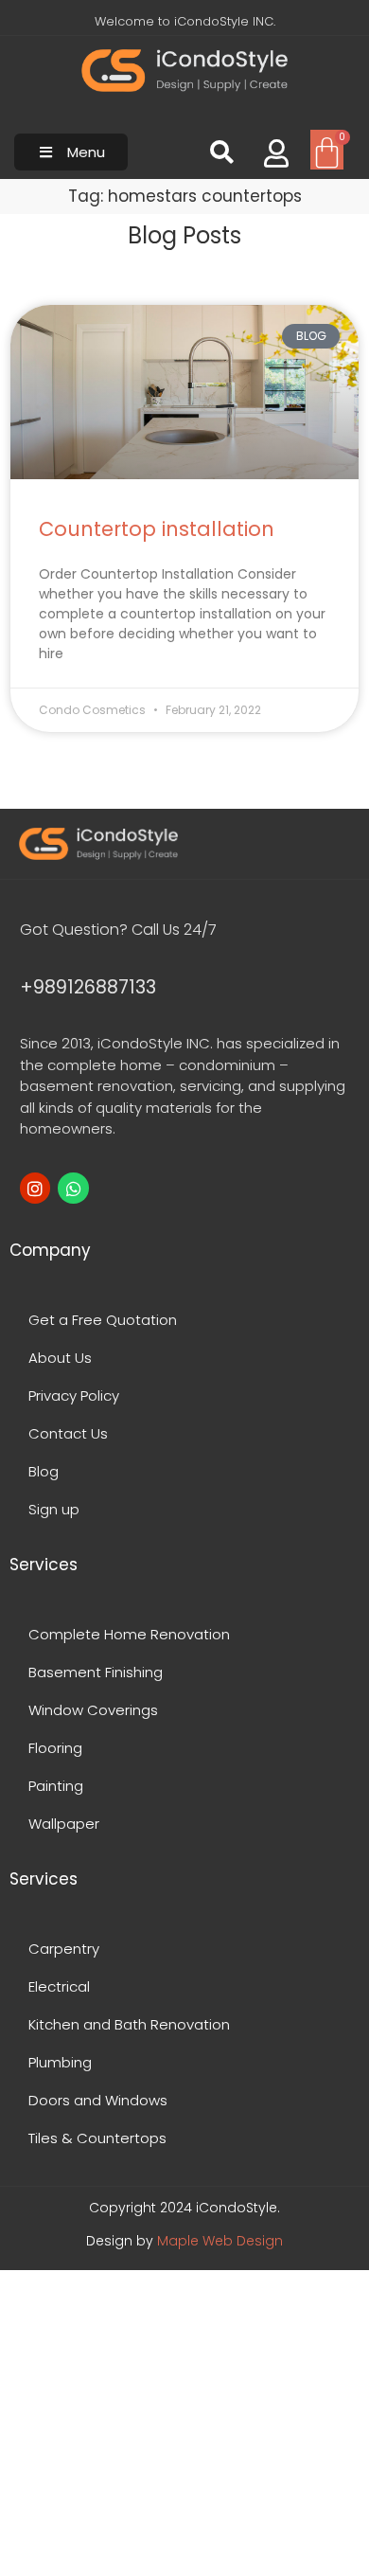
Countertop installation (157, 529)
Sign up (54, 1509)
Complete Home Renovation (129, 1634)
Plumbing (60, 2062)
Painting (56, 1786)
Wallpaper (64, 1824)
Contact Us (68, 1433)
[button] (71, 152)
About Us (60, 1358)
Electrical (59, 1986)
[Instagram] (35, 1188)
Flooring (55, 1748)
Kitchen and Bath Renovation (129, 2024)
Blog (44, 1471)
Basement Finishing (96, 1672)
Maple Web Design (220, 2241)
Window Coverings (93, 1710)
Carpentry (64, 1949)
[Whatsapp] (73, 1188)
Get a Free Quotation (103, 1320)
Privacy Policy (74, 1395)
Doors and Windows (98, 2100)
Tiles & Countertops (97, 2138)
